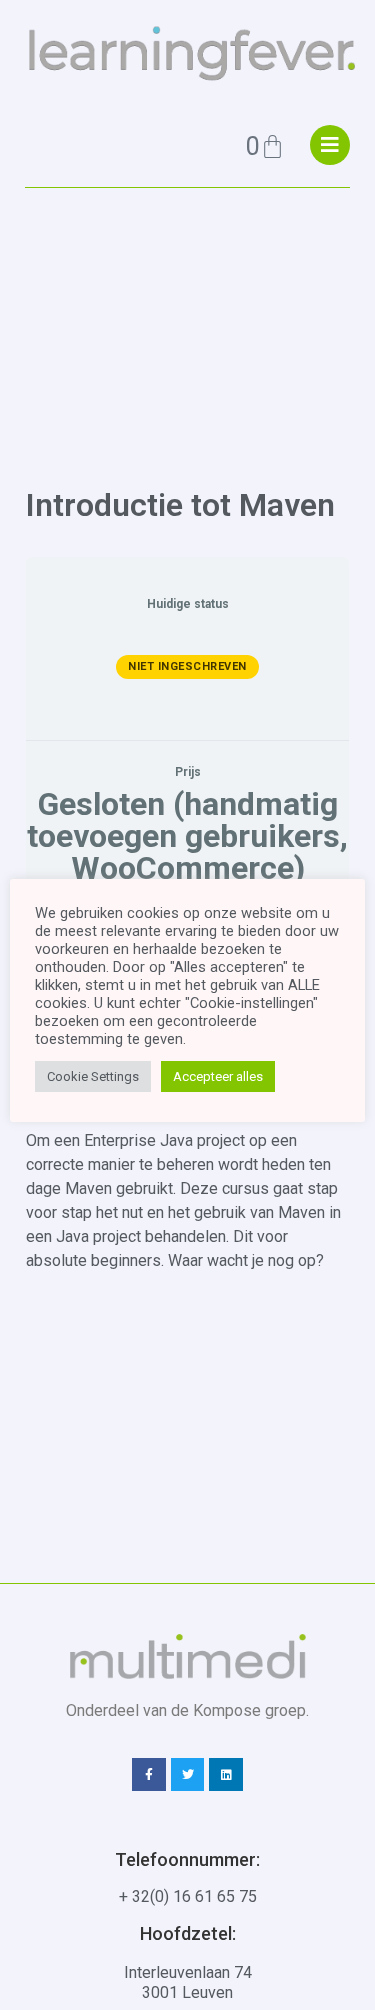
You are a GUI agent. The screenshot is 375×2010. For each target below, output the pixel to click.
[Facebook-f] (149, 1775)
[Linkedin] (226, 1775)
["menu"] (330, 145)
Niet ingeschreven (187, 666)
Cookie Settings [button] (93, 1076)
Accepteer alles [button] (218, 1076)
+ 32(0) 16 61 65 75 (188, 1896)
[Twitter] (188, 1775)
